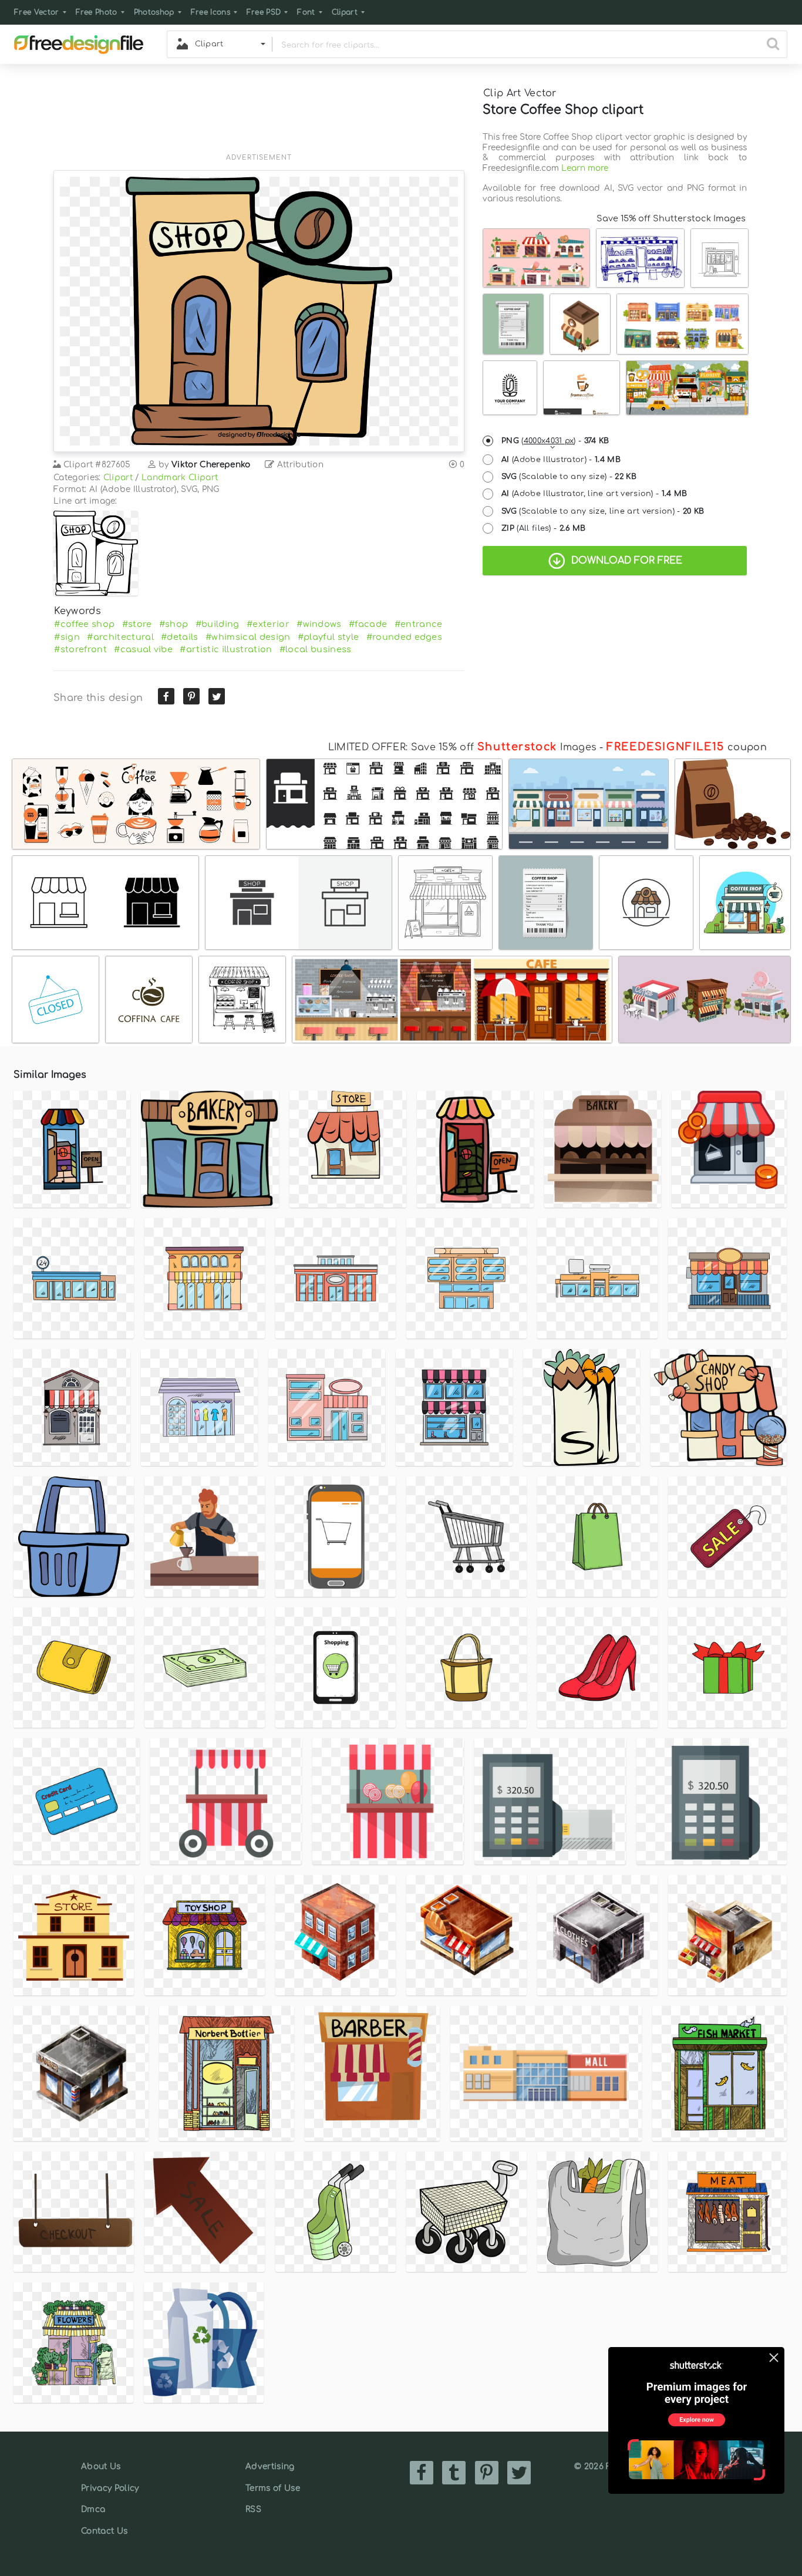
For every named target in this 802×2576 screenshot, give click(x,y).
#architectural (120, 637)
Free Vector (37, 12)
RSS (253, 2509)
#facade (368, 624)
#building (218, 624)
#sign (67, 637)
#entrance (419, 624)
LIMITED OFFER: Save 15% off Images (462, 747)
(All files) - (544, 528)
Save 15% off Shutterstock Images (671, 218)
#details (180, 637)
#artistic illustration (226, 649)
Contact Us (104, 2531)
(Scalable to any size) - (569, 477)
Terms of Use (273, 2488)
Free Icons (210, 12)
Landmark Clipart (180, 478)
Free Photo (97, 12)
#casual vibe (143, 649)
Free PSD (264, 12)
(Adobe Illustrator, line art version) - (594, 494)
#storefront (80, 649)
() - (555, 441)
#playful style (328, 637)
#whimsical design (248, 637)
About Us (101, 2467)
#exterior (268, 624)
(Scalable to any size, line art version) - (603, 511)
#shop (174, 624)
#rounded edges (404, 637)
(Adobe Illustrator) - (561, 460)
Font (306, 12)
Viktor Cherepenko (211, 465)
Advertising (270, 2467)
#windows (319, 624)
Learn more (585, 168)
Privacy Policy (110, 2488)
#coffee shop (84, 624)
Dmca (93, 2509)
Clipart (345, 12)
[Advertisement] (259, 116)
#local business (316, 649)
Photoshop (154, 12)
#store (137, 624)
